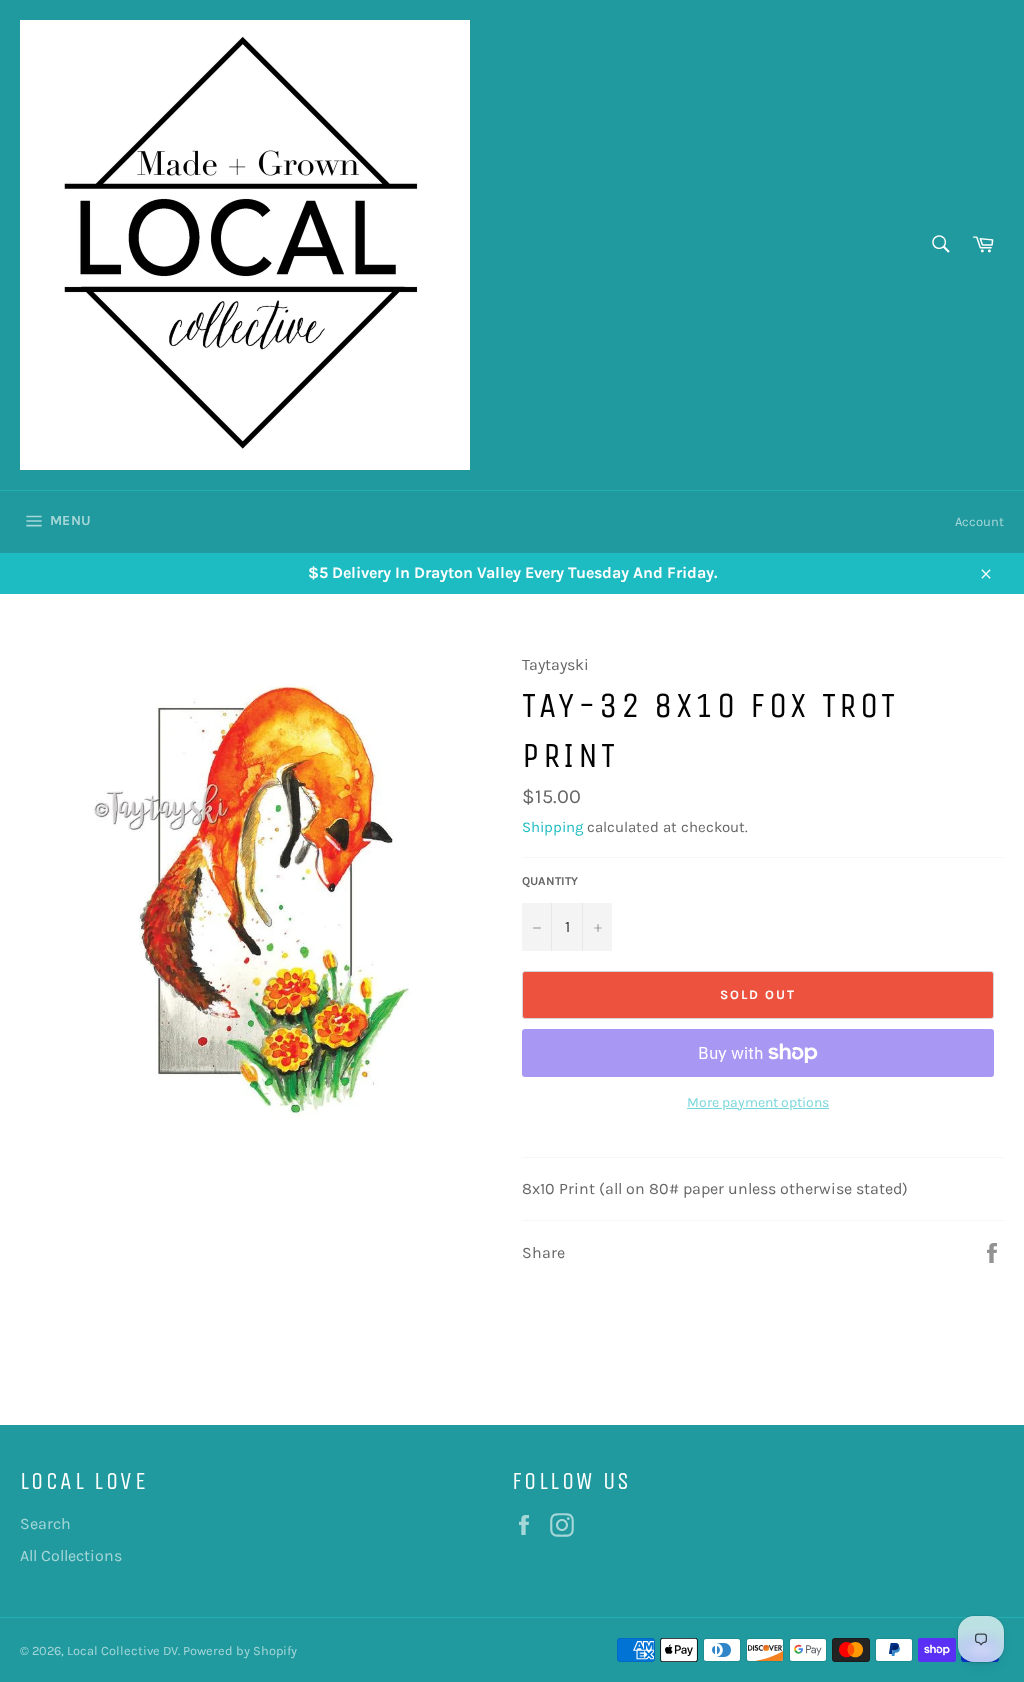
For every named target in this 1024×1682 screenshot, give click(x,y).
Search (45, 1523)
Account (979, 521)
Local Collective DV (122, 1650)
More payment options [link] (758, 1102)
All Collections (71, 1555)
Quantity (550, 881)
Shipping (552, 827)
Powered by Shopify (240, 1650)
